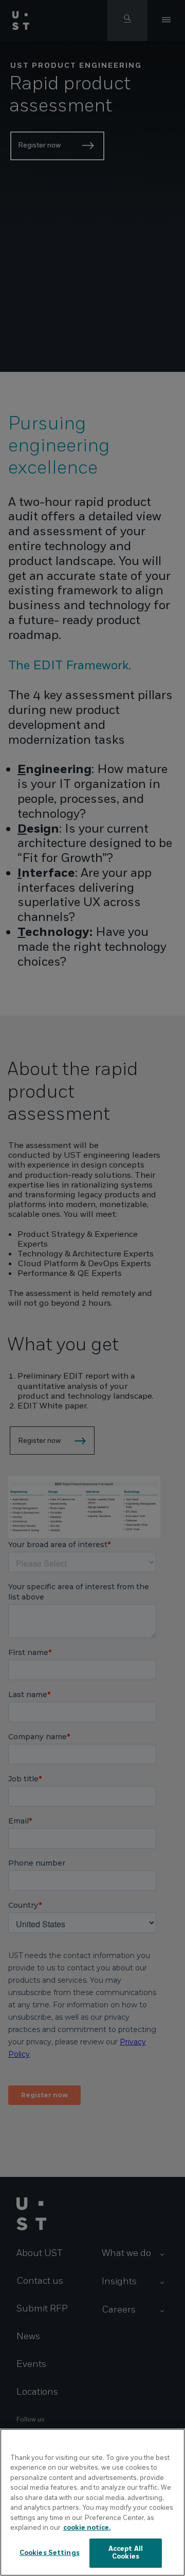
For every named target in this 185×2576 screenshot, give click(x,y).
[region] (92, 2502)
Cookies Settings (50, 2553)
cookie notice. (87, 2528)
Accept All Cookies (126, 2553)
